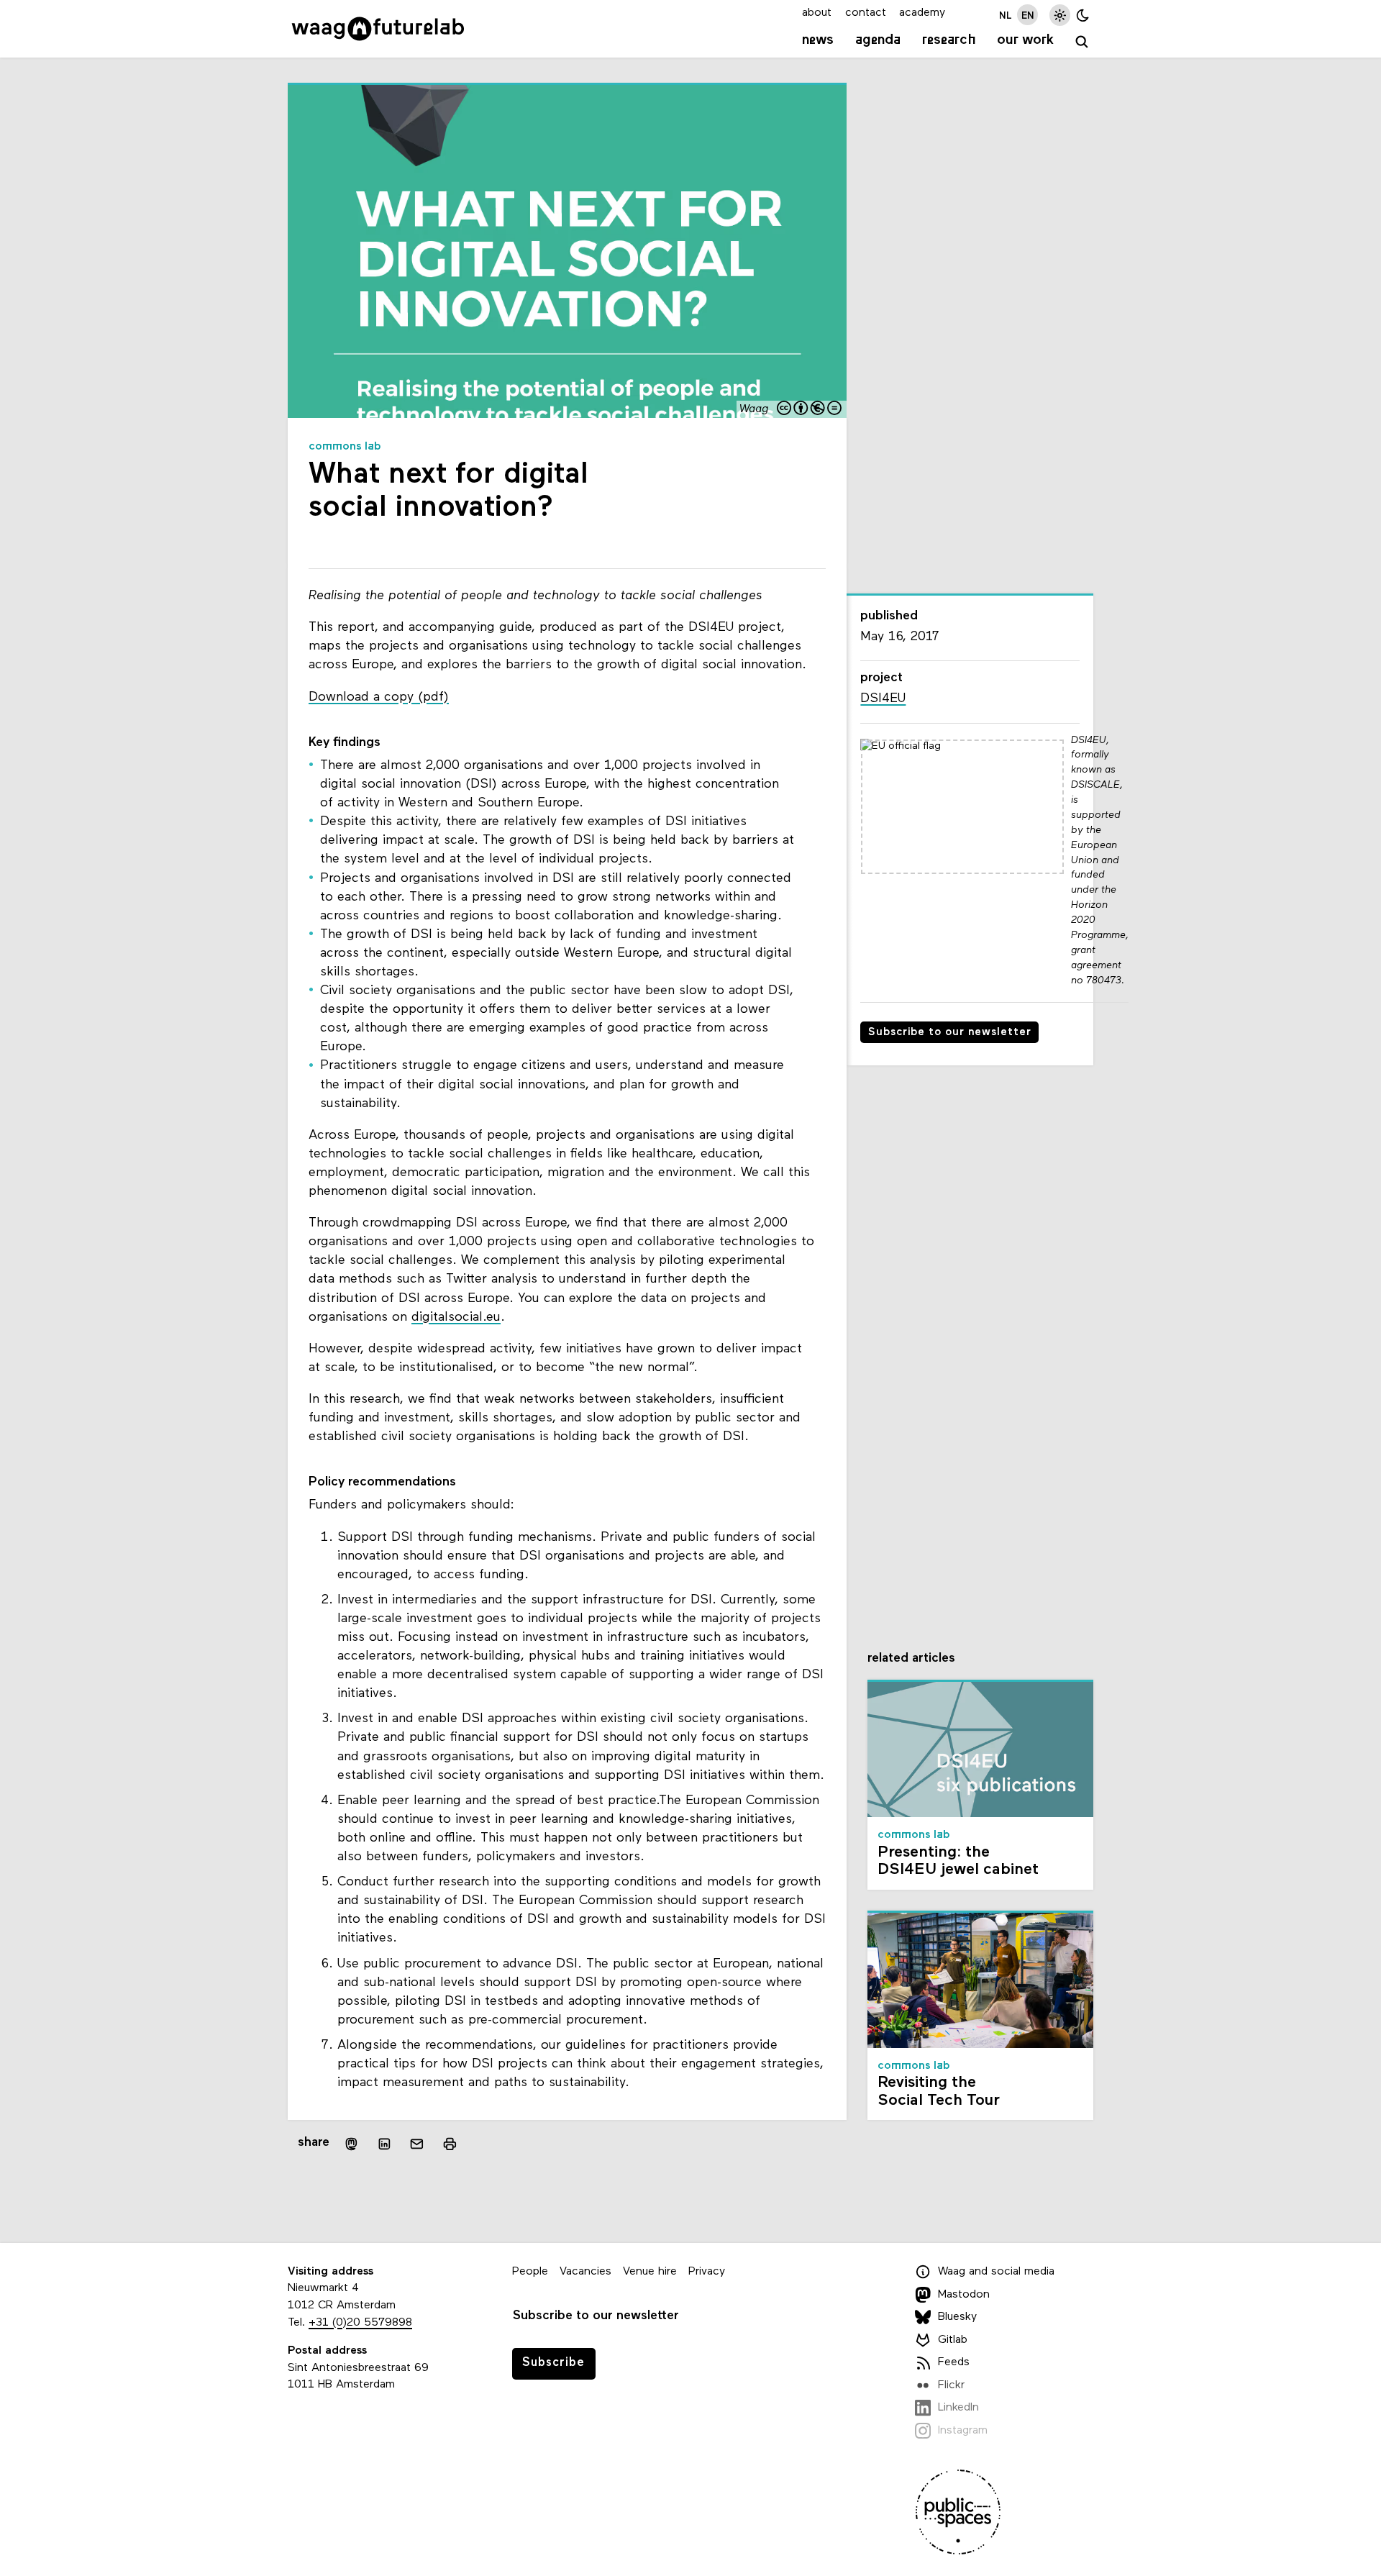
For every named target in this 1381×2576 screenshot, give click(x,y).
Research (949, 40)
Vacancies (585, 2272)
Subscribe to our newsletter (950, 1033)
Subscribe (553, 2363)
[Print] (450, 2143)
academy (922, 13)
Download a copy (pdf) (379, 697)
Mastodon (964, 2295)
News (818, 40)
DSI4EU (883, 699)
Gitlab (953, 2340)
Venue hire (650, 2272)
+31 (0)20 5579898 (360, 2323)
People (530, 2272)
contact (866, 13)
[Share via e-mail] (417, 2144)
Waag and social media (996, 2272)
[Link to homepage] (378, 29)
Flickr (951, 2385)
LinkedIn (958, 2408)
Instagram (963, 2431)
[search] (1082, 42)
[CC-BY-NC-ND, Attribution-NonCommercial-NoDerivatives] (810, 410)
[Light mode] (1060, 15)
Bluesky (957, 2317)
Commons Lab (345, 447)
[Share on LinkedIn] (384, 2144)
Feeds (954, 2362)
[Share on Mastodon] (351, 2143)
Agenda (878, 40)
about (817, 13)
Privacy (707, 2272)
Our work (1025, 40)
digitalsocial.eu (456, 1317)
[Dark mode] (1083, 15)
